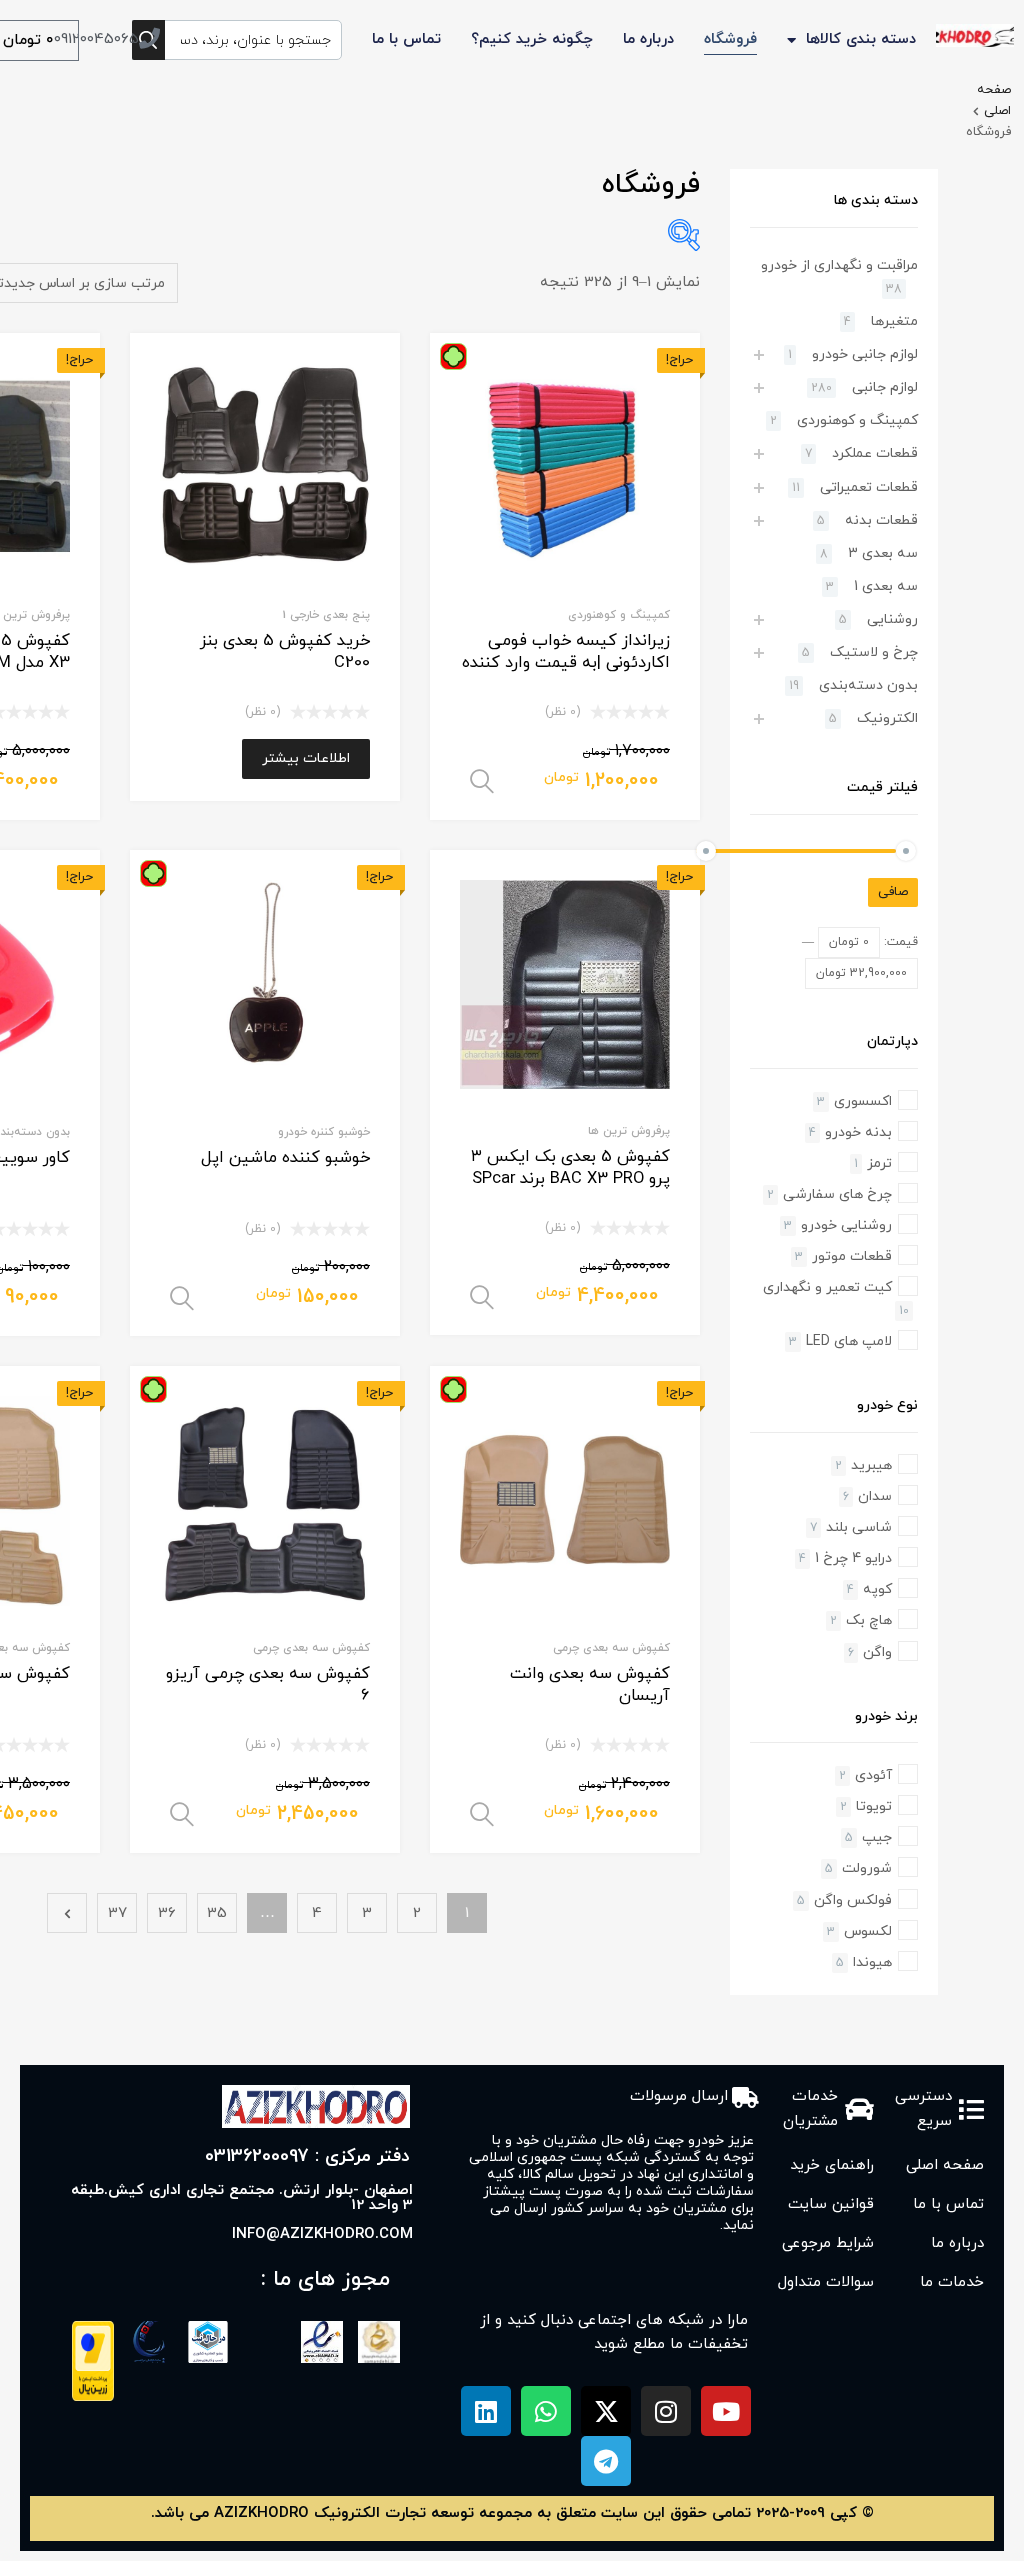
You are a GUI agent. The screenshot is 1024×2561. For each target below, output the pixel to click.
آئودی (873, 1775)
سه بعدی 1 (886, 586)
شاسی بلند (859, 1527)
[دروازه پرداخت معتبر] (93, 2397)
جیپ (877, 1837)
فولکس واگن (853, 1900)
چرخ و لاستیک (874, 652)
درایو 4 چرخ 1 (853, 1558)
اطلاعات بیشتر (306, 758)
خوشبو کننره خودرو (324, 1132)
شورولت (867, 1868)
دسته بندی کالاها (861, 39)
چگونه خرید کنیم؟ (532, 39)
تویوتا (874, 1806)
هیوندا (872, 1962)
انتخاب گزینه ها (482, 782)
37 (117, 1913)
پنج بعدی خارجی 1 (326, 615)
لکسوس (868, 1931)
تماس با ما (406, 39)
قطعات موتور (852, 1256)
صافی (893, 892)
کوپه (877, 1589)
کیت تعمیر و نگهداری (827, 1287)
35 (217, 1913)
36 (167, 1913)
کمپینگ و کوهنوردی (619, 615)
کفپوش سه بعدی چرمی (611, 1648)
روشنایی (892, 619)
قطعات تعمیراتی (869, 487)
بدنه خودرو (858, 1132)
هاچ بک (869, 1620)
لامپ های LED (849, 1341)
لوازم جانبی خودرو (865, 354)
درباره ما (648, 39)
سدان (875, 1496)
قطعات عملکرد (875, 453)
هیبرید (871, 1465)
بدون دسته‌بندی (868, 685)
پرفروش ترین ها (629, 1131)
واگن (877, 1652)
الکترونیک (887, 718)
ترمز (879, 1163)
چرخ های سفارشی (837, 1194)
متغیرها (894, 321)
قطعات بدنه (881, 520)
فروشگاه (730, 39)
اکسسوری (863, 1101)
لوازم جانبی (885, 387)
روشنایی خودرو (846, 1225)
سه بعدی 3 (883, 553)
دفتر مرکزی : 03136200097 (307, 2156)
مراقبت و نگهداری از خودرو (839, 265)
